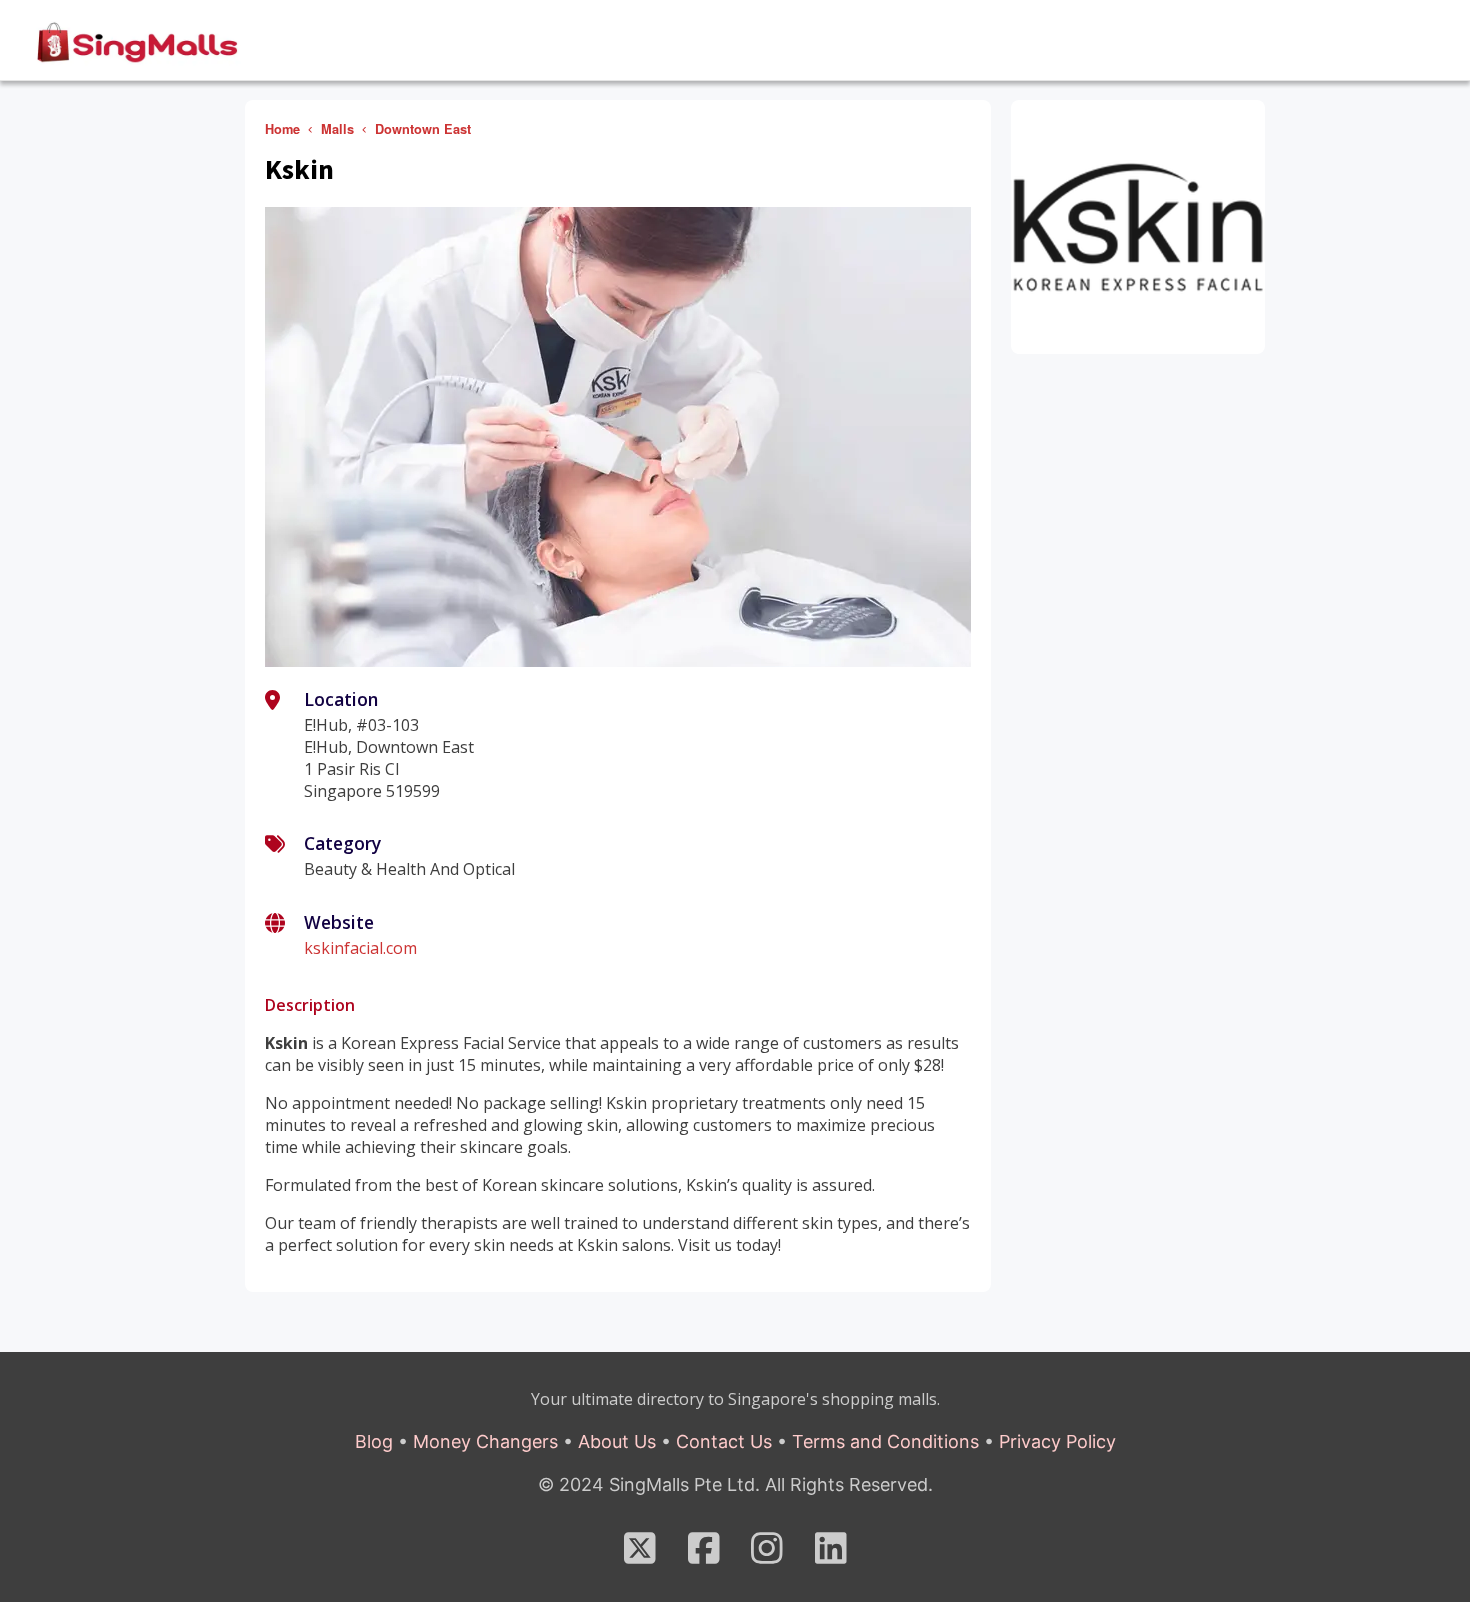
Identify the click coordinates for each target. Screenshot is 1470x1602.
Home (282, 129)
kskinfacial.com (360, 948)
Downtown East (423, 129)
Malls (337, 129)
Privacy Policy (1057, 1441)
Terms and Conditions (885, 1441)
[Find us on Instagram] (767, 1554)
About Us (617, 1441)
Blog (374, 1441)
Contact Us (724, 1441)
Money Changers (485, 1441)
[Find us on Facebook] (704, 1554)
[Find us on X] (640, 1554)
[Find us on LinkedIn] (831, 1554)
